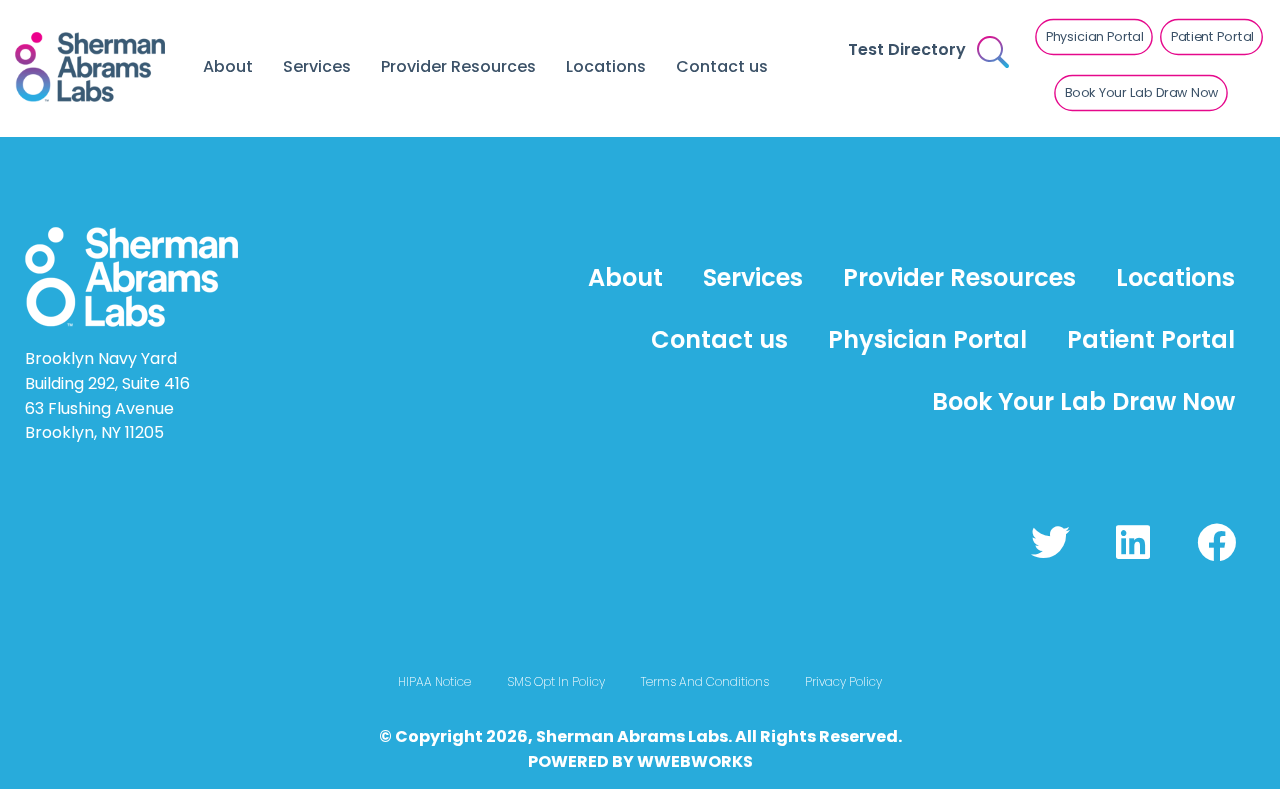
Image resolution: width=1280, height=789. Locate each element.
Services (317, 66)
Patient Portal (1151, 339)
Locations (606, 66)
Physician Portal (927, 339)
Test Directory (907, 49)
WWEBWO (679, 761)
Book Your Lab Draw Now (1083, 401)
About (228, 66)
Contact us (722, 66)
